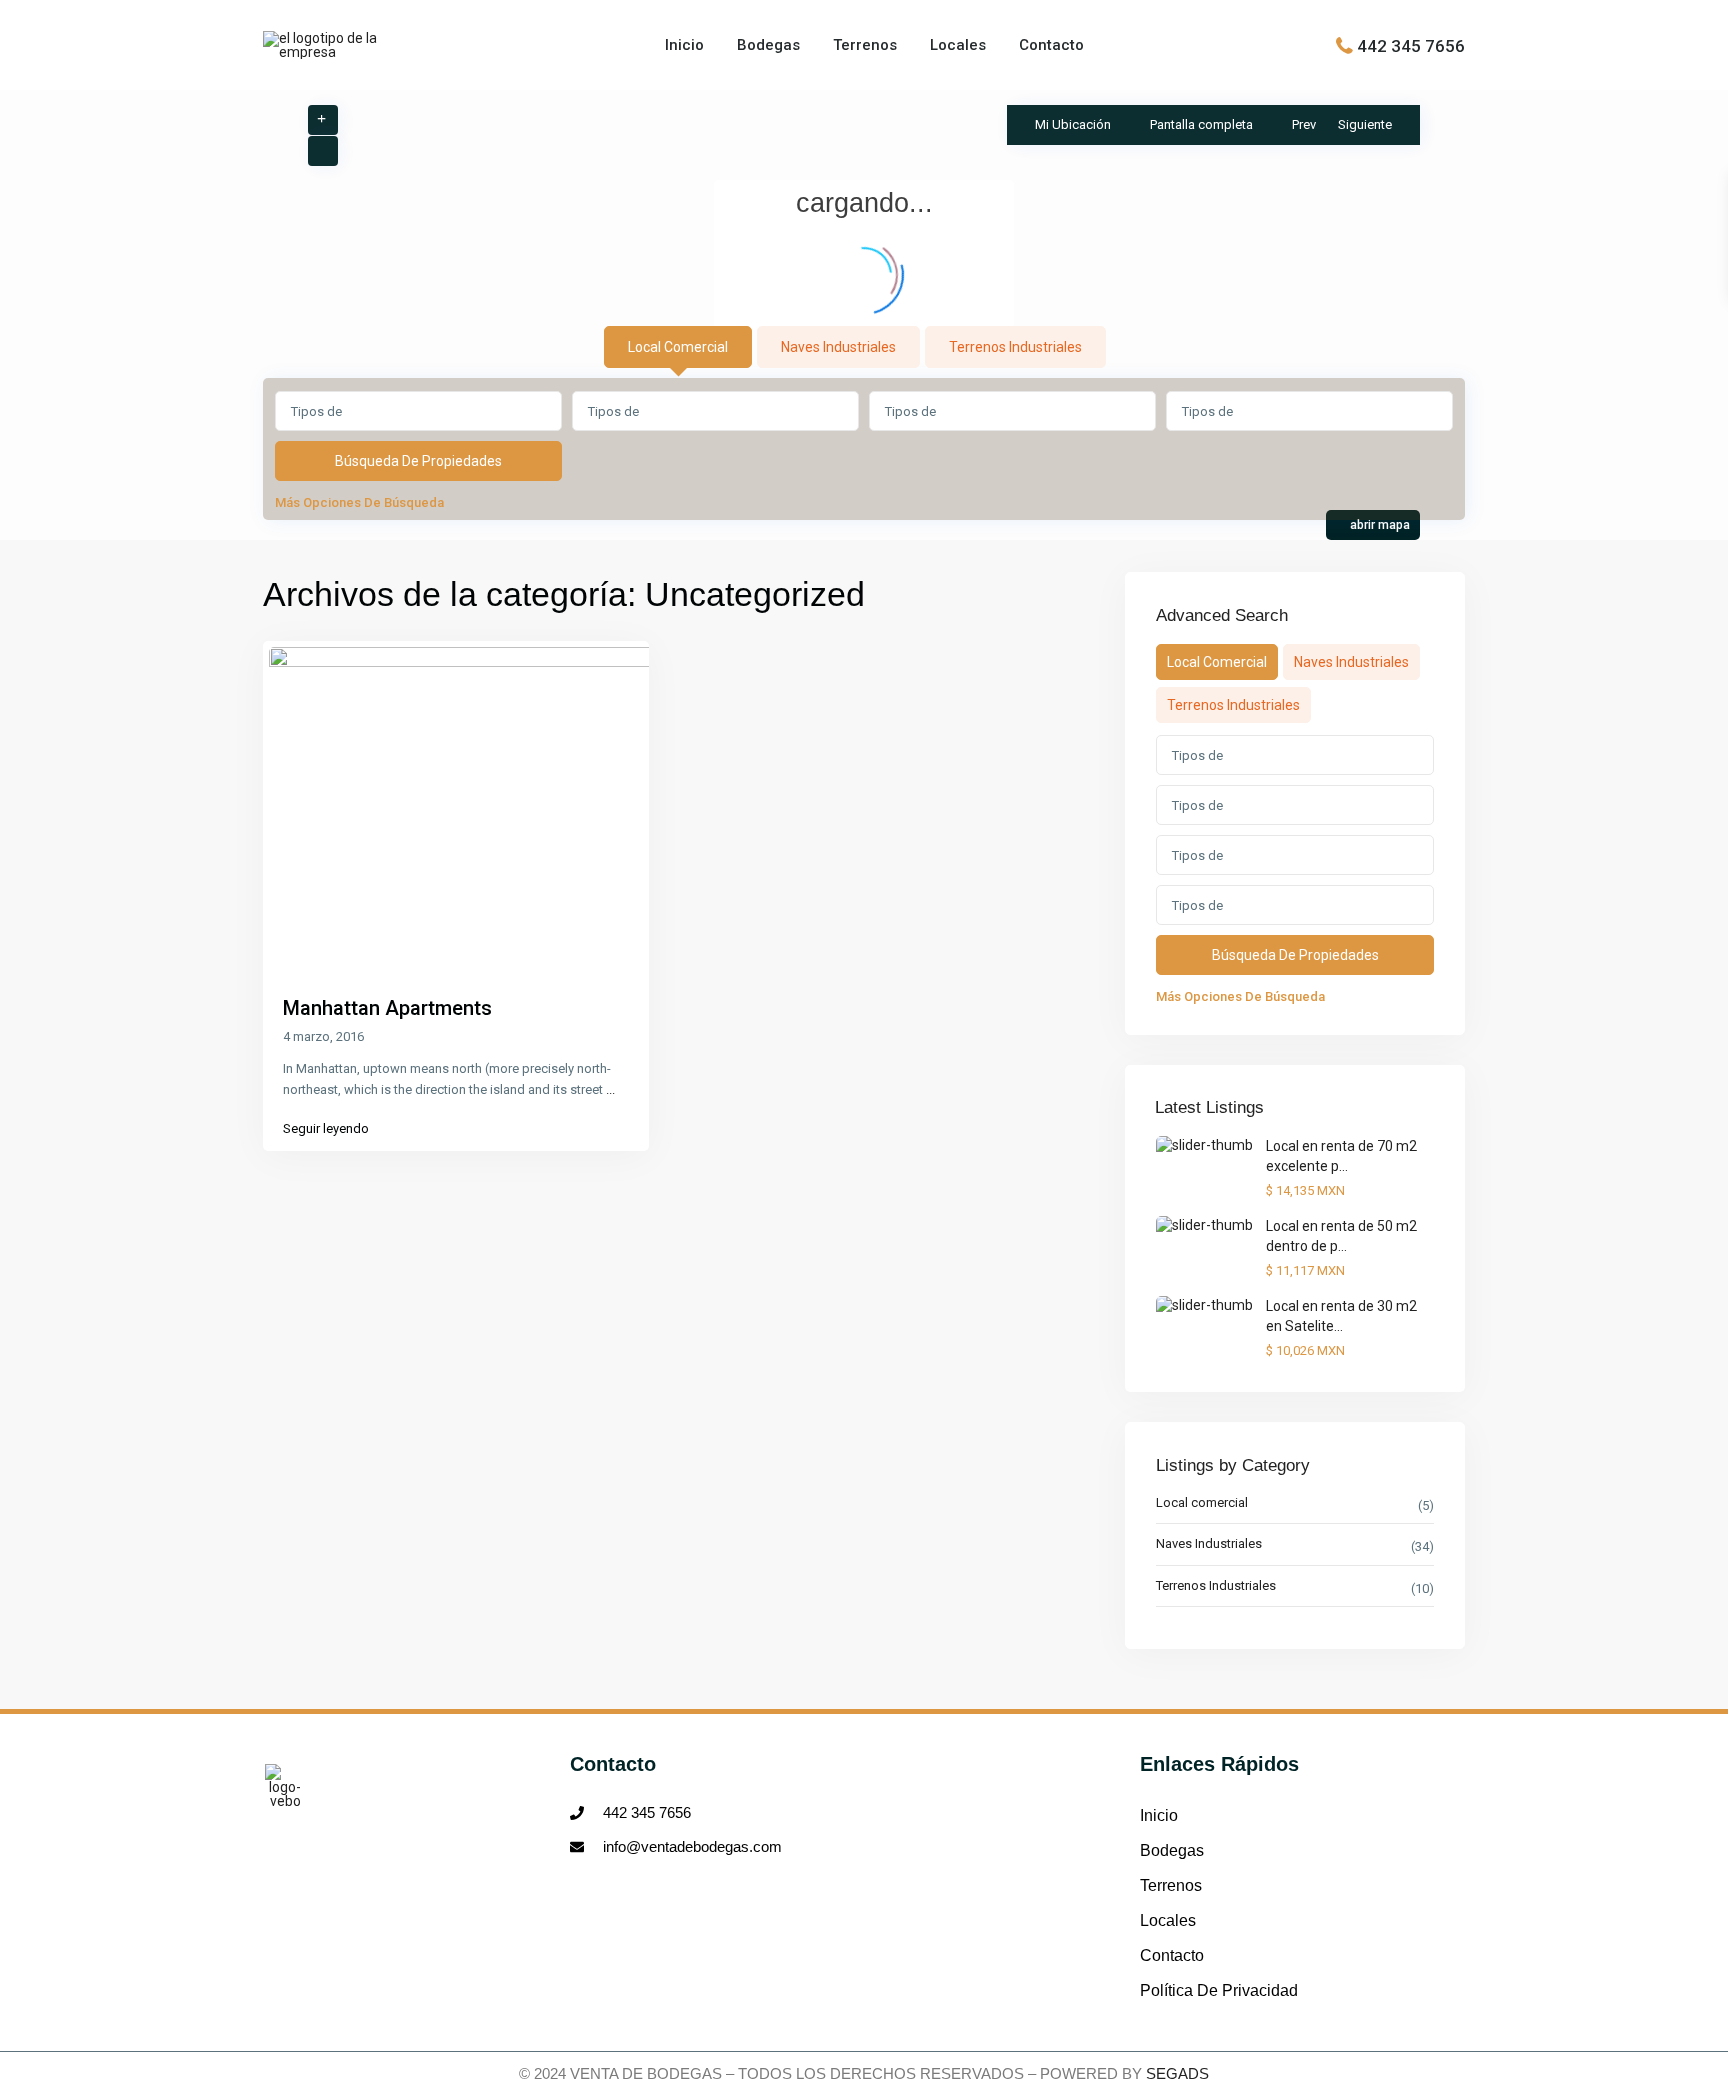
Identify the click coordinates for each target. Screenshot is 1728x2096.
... (610, 1089)
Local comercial (1202, 1502)
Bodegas (768, 45)
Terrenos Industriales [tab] (1015, 347)
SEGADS (1177, 2073)
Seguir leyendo (326, 1129)
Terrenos (865, 45)
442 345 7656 (1411, 45)
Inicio (684, 45)
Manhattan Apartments (387, 1008)
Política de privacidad (1219, 1990)
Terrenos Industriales (1216, 1585)
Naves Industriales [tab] (838, 347)
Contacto (1051, 45)
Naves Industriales (1209, 1543)
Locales (958, 45)
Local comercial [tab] (678, 347)
